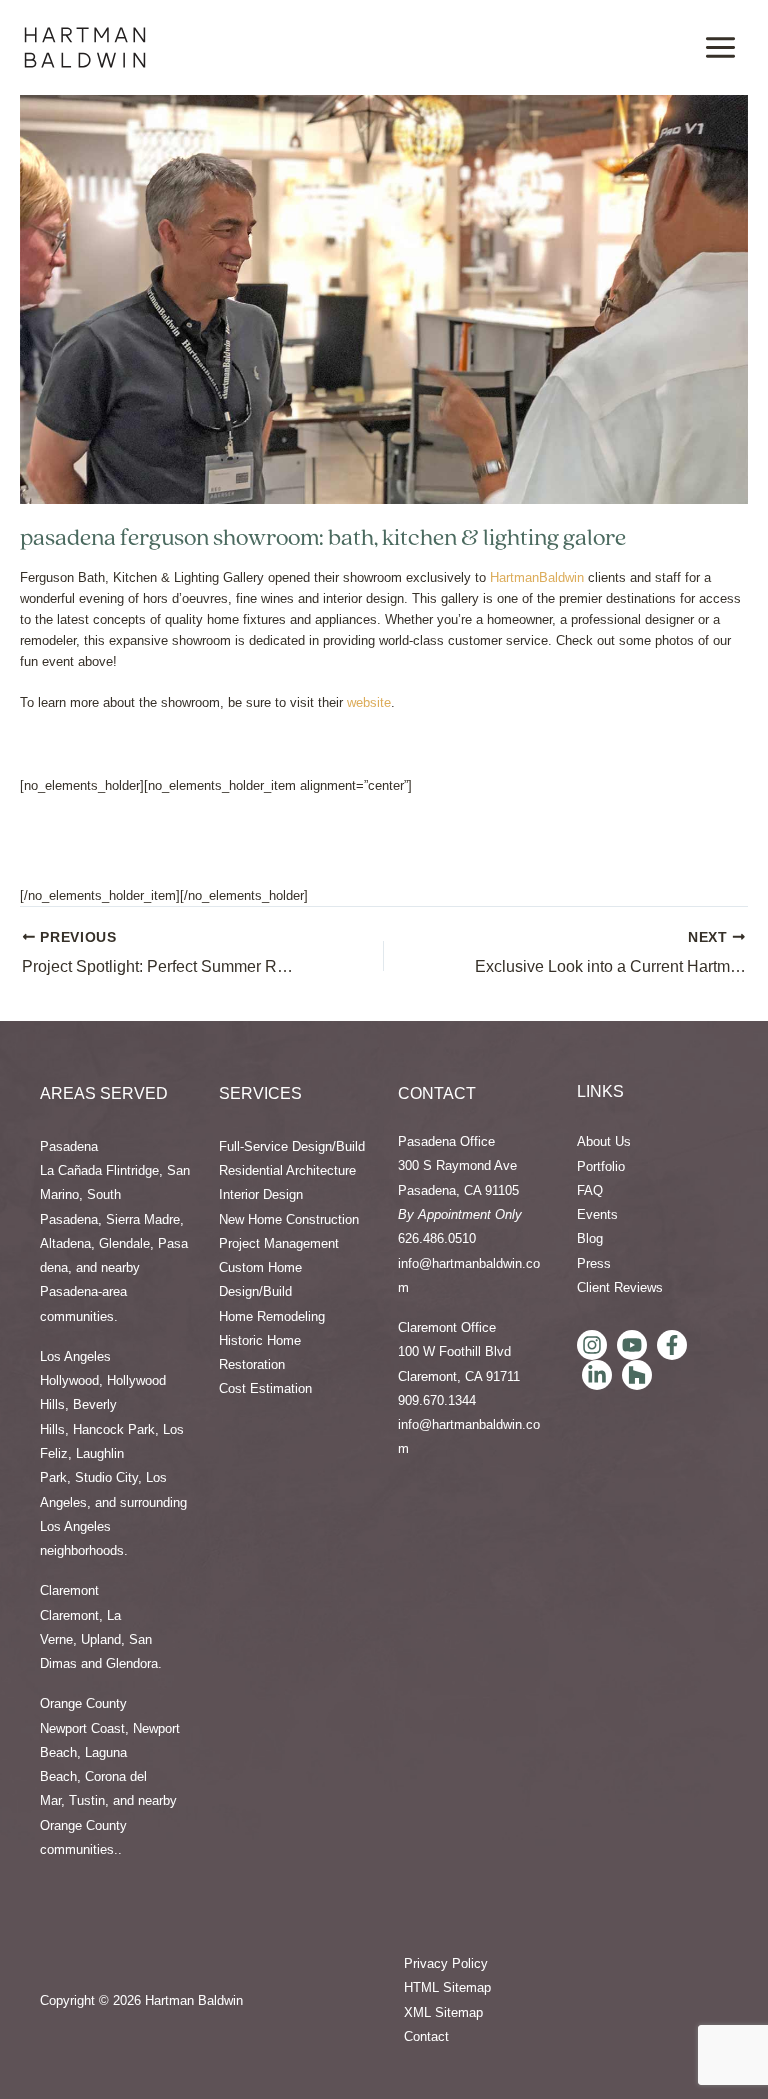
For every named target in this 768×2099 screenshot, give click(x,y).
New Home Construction (289, 1219)
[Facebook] (672, 1345)
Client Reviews (620, 1287)
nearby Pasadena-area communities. (90, 1292)
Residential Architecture (287, 1170)
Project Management (279, 1243)
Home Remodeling (272, 1316)
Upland (101, 1639)
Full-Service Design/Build (292, 1146)
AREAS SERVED (104, 1093)
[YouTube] (632, 1345)
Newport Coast (82, 1728)
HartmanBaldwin (537, 577)
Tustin (87, 1800)
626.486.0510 (437, 1238)
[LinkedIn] (597, 1375)
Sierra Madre (143, 1219)
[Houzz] (637, 1375)
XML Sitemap (443, 2012)
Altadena (65, 1243)
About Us (604, 1141)
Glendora (132, 1663)
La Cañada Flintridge (99, 1170)
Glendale (124, 1243)
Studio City (106, 1477)
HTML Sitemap (447, 1987)
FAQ (590, 1190)
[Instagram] (592, 1345)
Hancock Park (114, 1429)
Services (260, 1093)
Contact (437, 1093)
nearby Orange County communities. (108, 1825)
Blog (590, 1238)
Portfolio (601, 1166)
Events (597, 1214)
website (369, 702)
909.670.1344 (437, 1400)
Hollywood (69, 1380)
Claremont (69, 1615)
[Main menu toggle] (721, 47)
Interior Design (261, 1194)
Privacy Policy (446, 1963)
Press (594, 1263)
